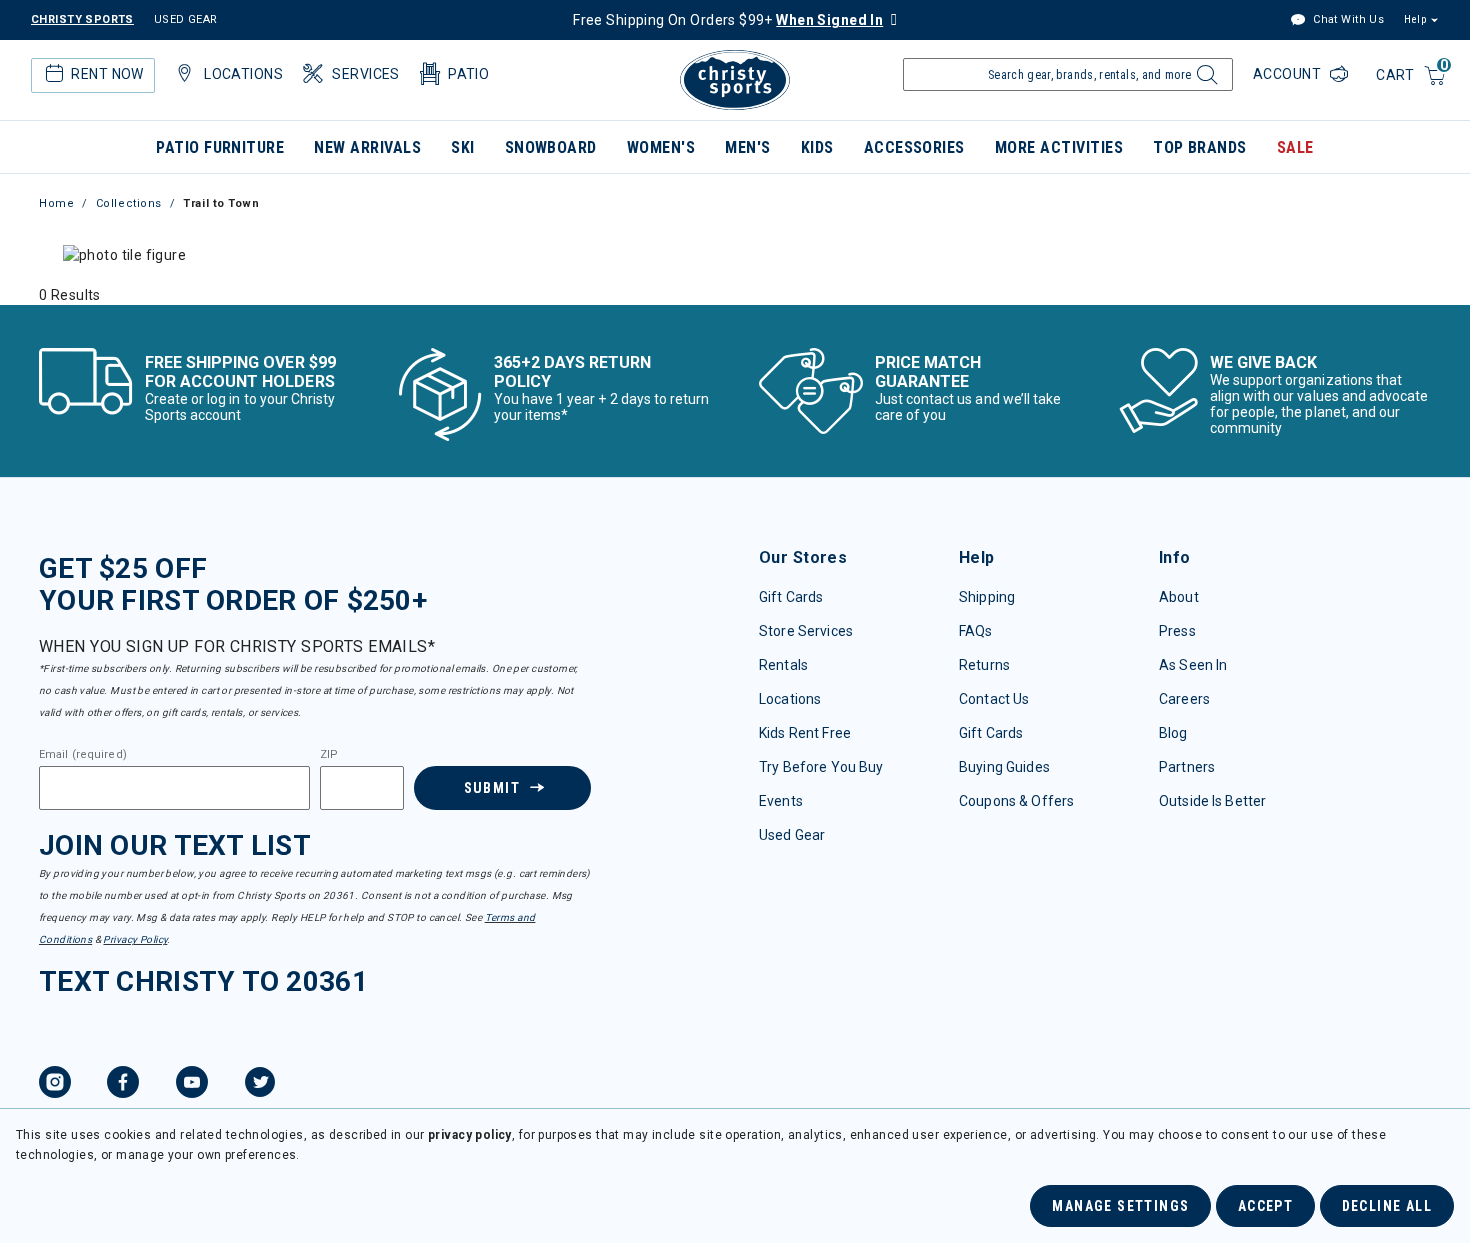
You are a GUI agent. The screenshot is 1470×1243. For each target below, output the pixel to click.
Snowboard (551, 147)
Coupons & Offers (1016, 801)
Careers (1184, 699)
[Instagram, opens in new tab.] (55, 1085)
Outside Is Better (1212, 801)
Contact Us (994, 699)
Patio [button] (468, 74)
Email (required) (83, 755)
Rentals (783, 665)
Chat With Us (1347, 19)
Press (1177, 631)
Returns (984, 665)
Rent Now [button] (107, 74)
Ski (462, 147)
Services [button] (365, 74)
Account (1289, 74)
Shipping (987, 597)
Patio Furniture (220, 147)
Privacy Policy (135, 939)
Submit (492, 788)
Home (56, 203)
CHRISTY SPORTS (82, 19)
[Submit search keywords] (1204, 80)
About (1179, 597)
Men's (747, 147)
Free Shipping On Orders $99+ (728, 20)
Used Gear (792, 835)
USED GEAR (186, 19)
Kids (817, 147)
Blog (1173, 733)
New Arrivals (367, 147)
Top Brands (1200, 147)
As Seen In (1193, 665)
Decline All (1387, 1206)
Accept (1265, 1206)
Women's (661, 147)
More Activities (1059, 147)
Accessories (914, 147)
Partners (1187, 767)
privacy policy (470, 1135)
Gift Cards (791, 597)
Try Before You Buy (821, 767)
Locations (790, 699)
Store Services (806, 631)
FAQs (976, 631)
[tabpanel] (735, 295)
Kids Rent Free (805, 733)
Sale (1295, 147)
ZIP (329, 755)
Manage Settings (1120, 1206)
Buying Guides (1004, 767)
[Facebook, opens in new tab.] (123, 1085)
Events (781, 801)
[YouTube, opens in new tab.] (192, 1085)
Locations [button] (243, 74)
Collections (129, 203)
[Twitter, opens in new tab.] (260, 1085)
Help (1415, 19)
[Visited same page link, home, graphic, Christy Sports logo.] (735, 80)
